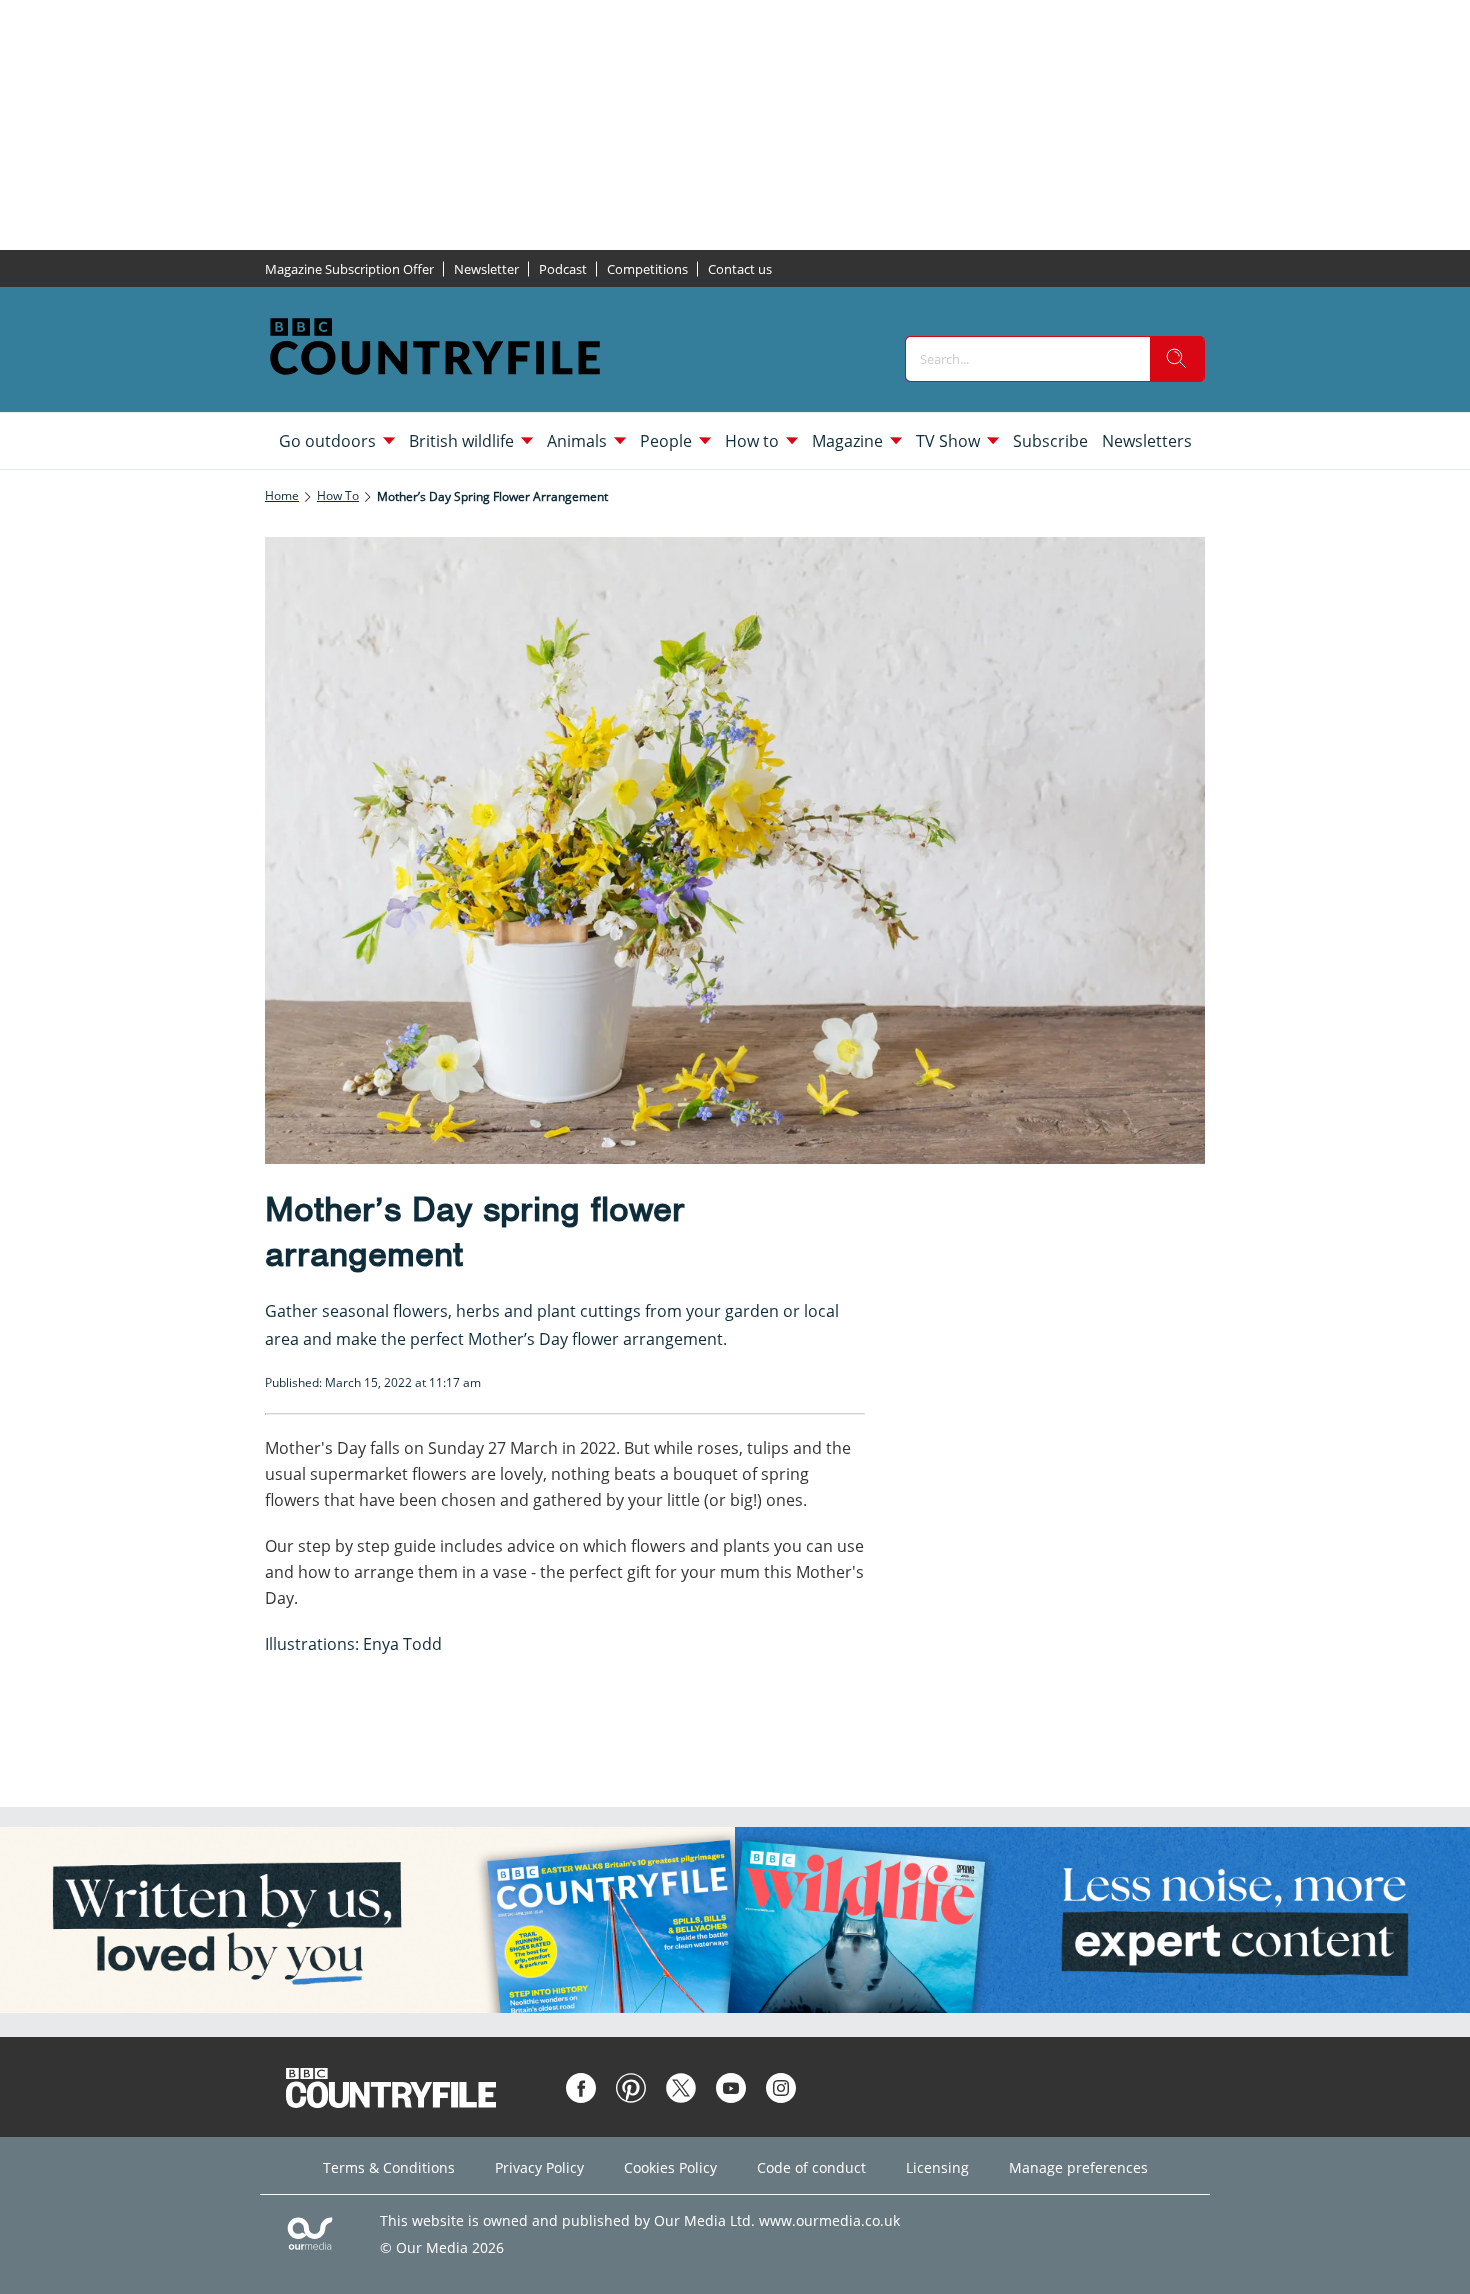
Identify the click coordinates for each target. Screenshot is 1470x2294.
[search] (1177, 359)
